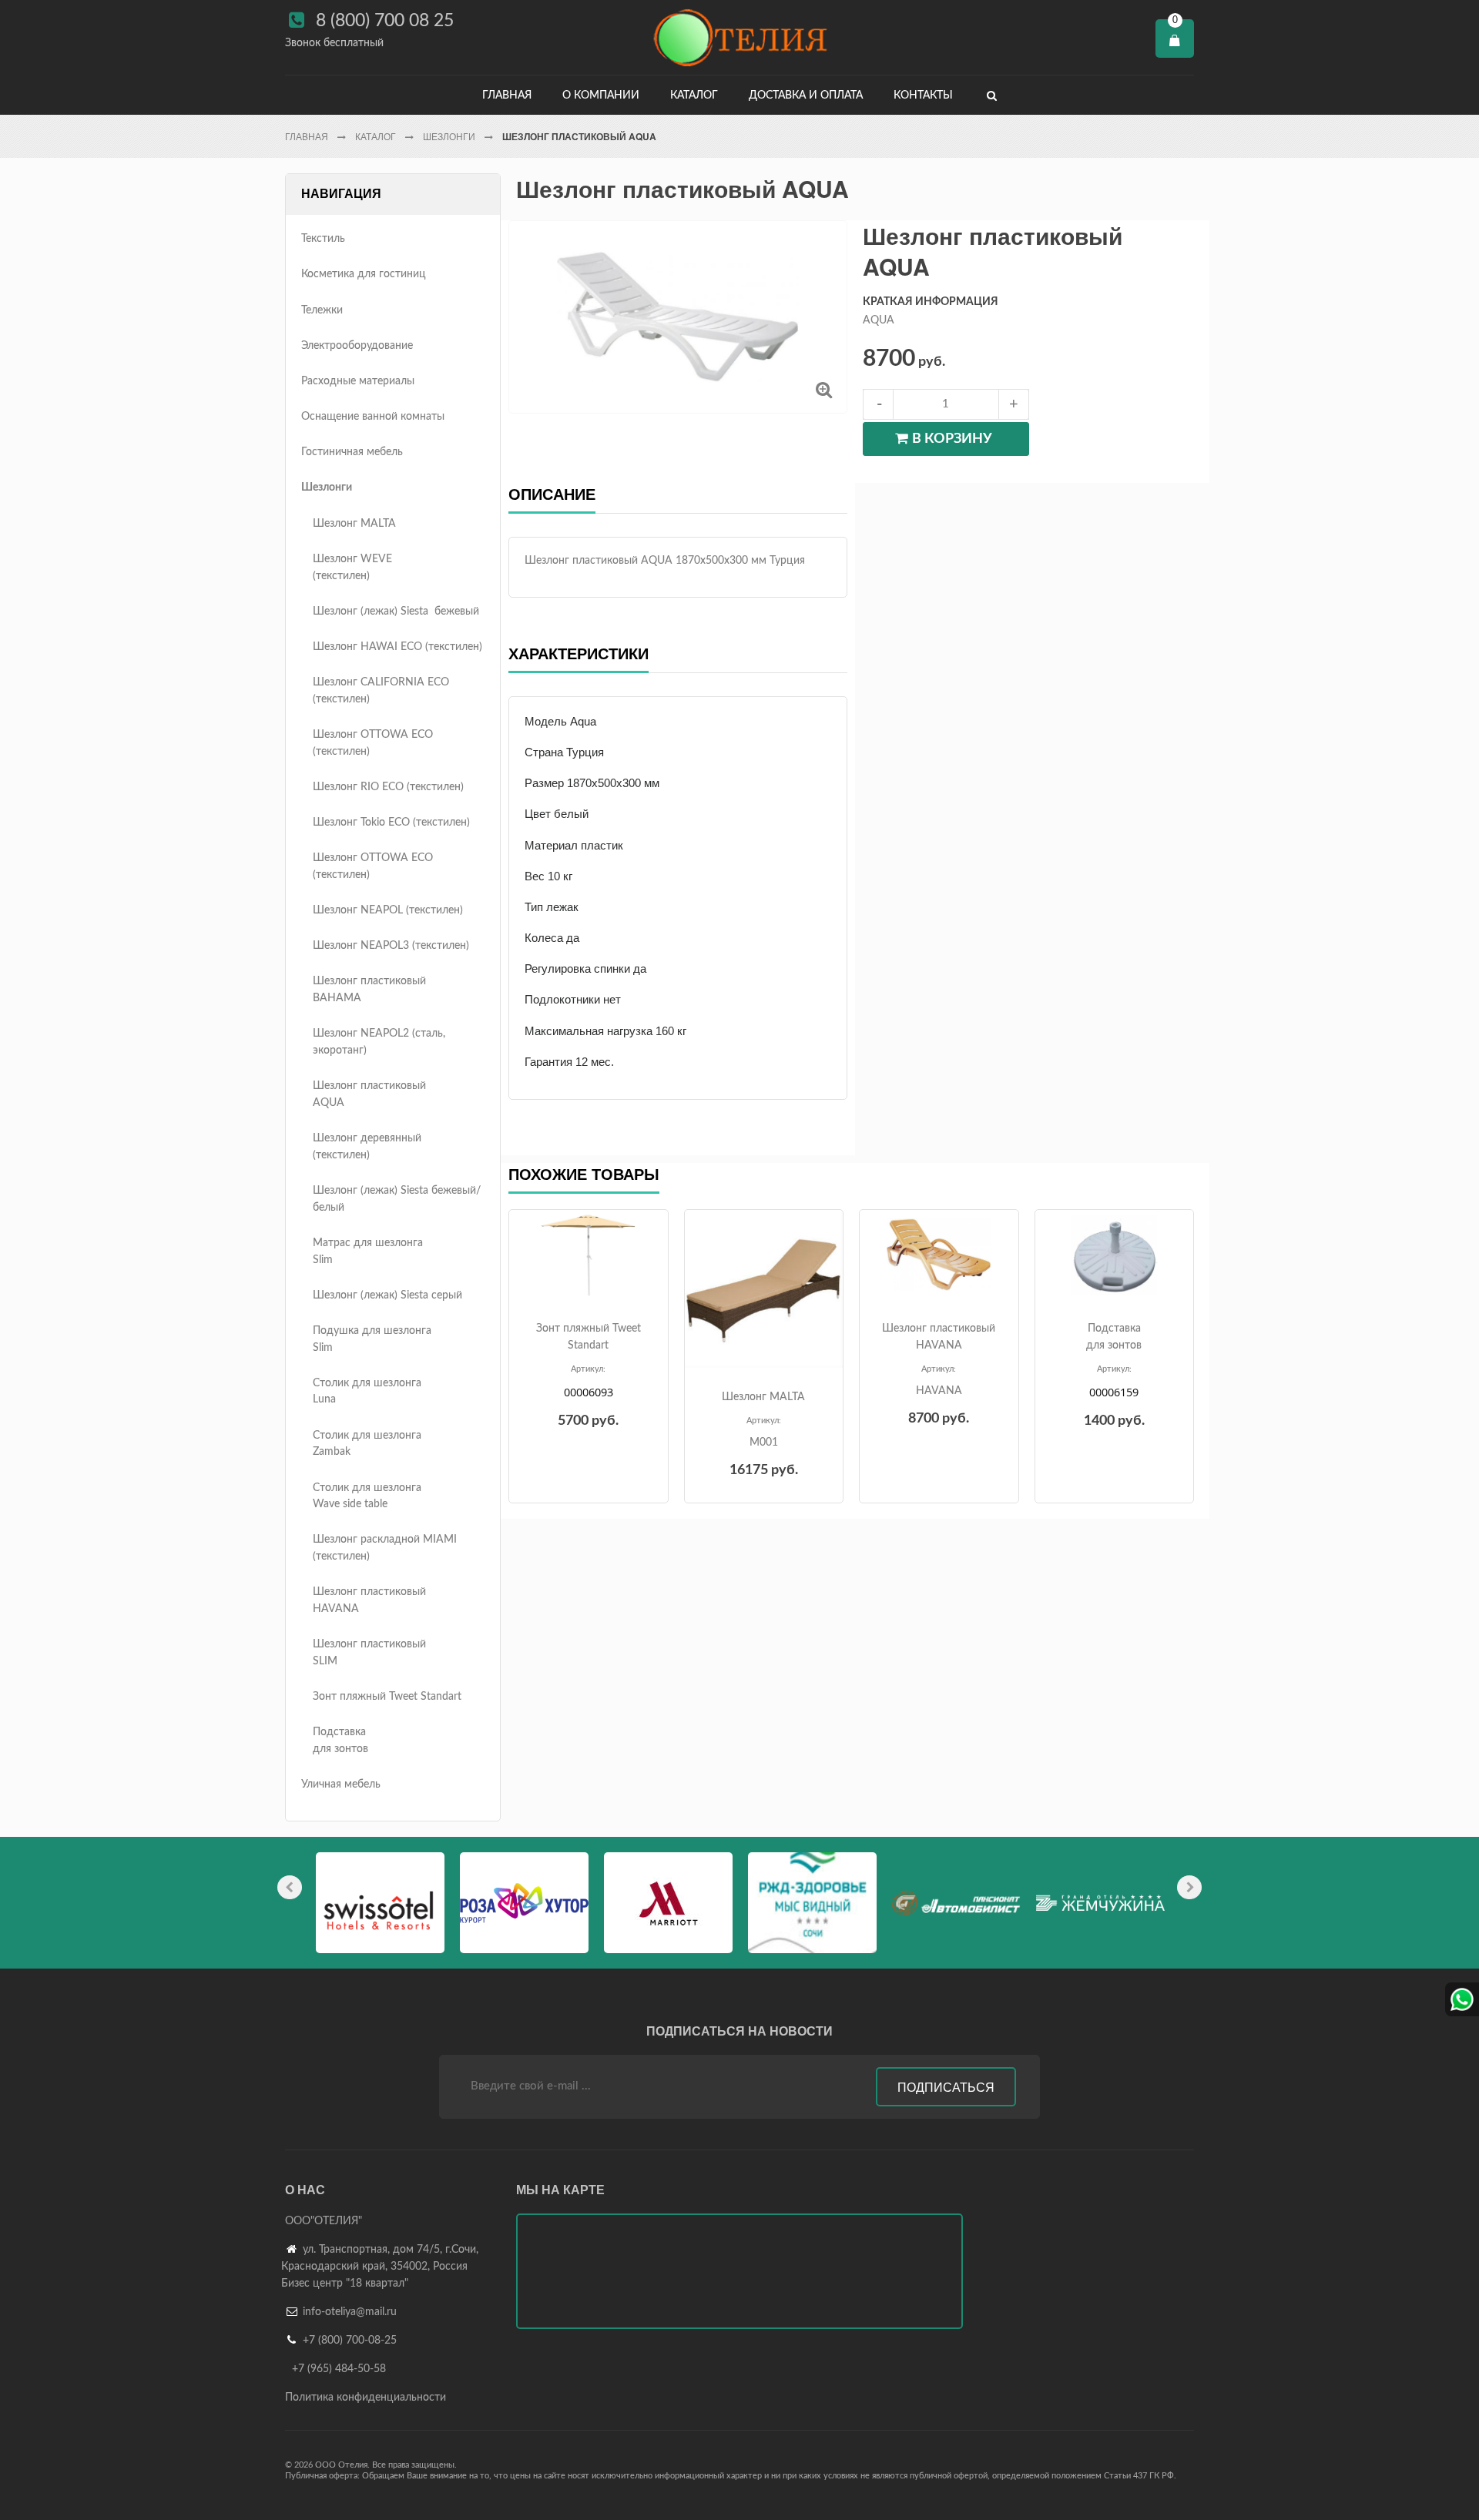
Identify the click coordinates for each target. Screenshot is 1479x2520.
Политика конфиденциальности (366, 2398)
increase (1014, 404)
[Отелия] (739, 37)
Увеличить (824, 389)
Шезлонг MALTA (763, 1397)
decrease (878, 404)
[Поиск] (992, 95)
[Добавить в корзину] (587, 1288)
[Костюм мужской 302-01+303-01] (589, 1255)
